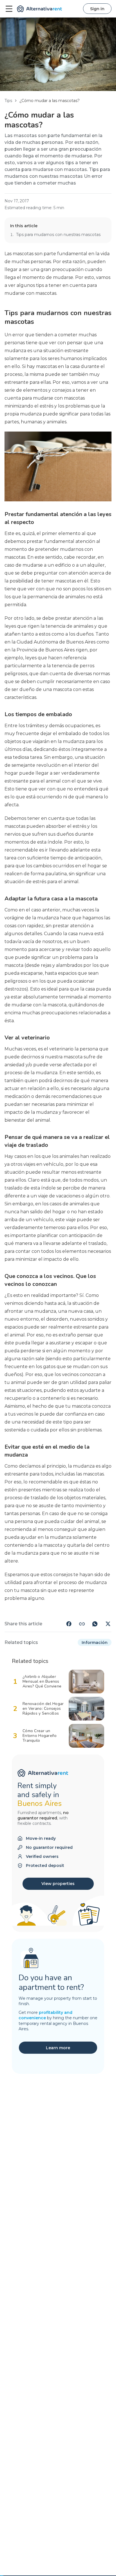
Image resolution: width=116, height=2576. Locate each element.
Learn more (58, 2048)
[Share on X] (108, 1624)
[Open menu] (9, 9)
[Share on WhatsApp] (95, 1624)
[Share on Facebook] (69, 1624)
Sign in (97, 9)
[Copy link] (82, 1624)
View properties (58, 1884)
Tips (8, 101)
